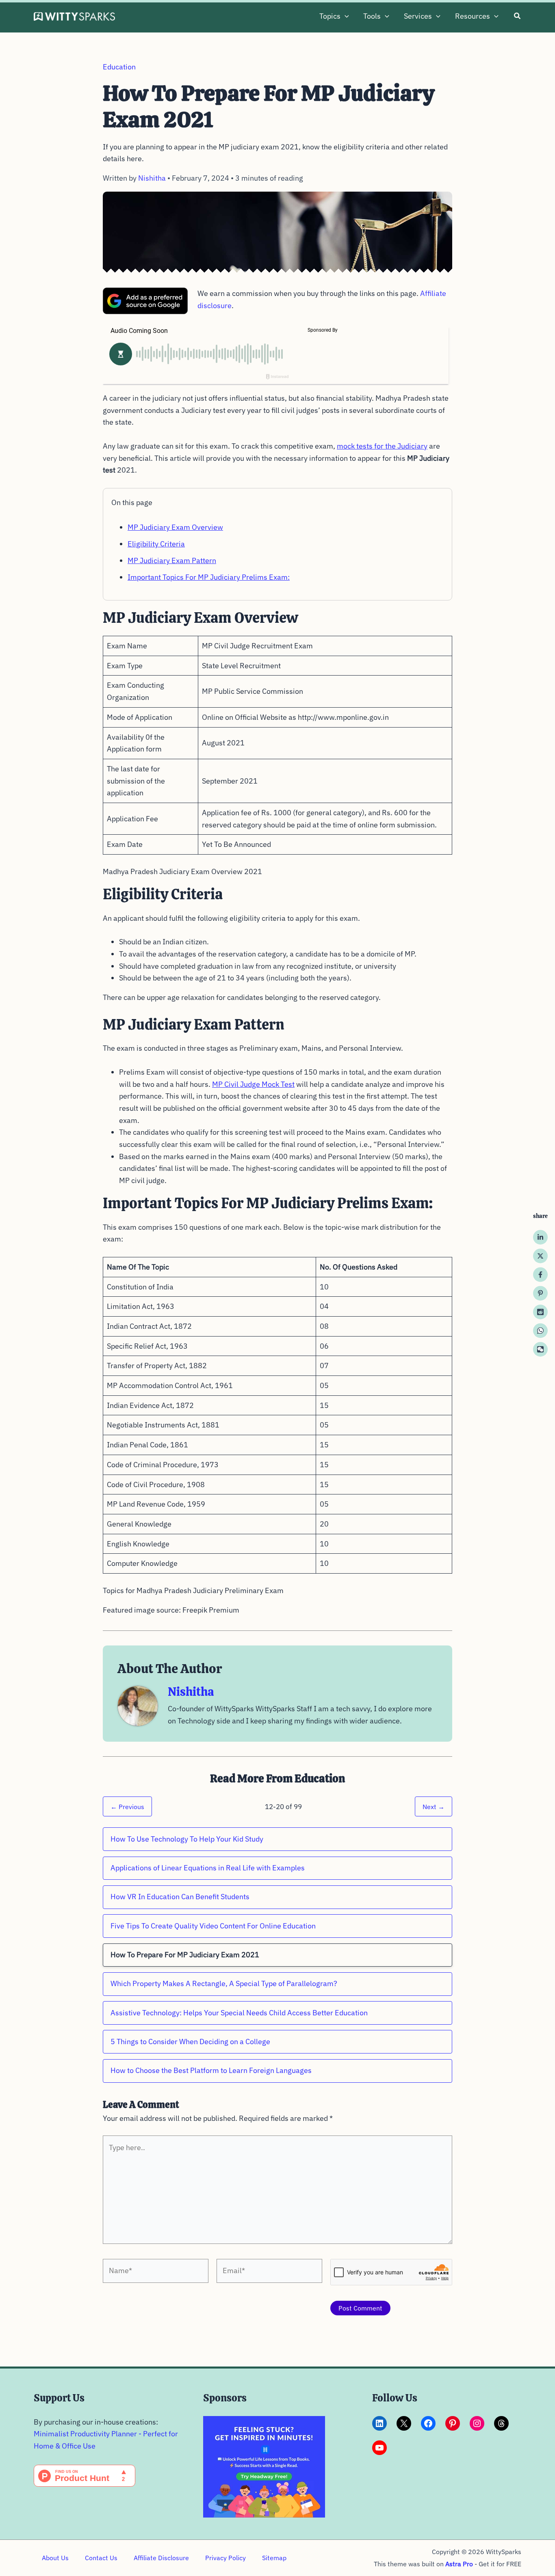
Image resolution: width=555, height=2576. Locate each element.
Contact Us (101, 2558)
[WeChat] (540, 1349)
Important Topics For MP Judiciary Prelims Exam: (209, 577)
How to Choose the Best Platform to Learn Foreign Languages (211, 2070)
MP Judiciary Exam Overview (175, 527)
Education (119, 67)
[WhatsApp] (540, 1330)
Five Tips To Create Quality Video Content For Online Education (213, 1926)
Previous (127, 1806)
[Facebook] (540, 1274)
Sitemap (274, 2558)
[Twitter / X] (540, 1256)
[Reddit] (540, 1312)
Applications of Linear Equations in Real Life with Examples (208, 1868)
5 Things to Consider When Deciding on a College (190, 2042)
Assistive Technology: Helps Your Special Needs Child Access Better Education (239, 2013)
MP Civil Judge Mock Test (253, 1084)
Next (434, 1806)
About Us (55, 2558)
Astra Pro (459, 2564)
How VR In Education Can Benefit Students (180, 1897)
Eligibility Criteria (156, 544)
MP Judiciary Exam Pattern (172, 560)
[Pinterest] (540, 1293)
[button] (345, 16)
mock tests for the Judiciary (382, 446)
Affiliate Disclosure (161, 2558)
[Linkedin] (540, 1237)
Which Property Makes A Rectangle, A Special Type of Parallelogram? (224, 1983)
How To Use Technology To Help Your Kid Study (187, 1839)
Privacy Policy (225, 2558)
